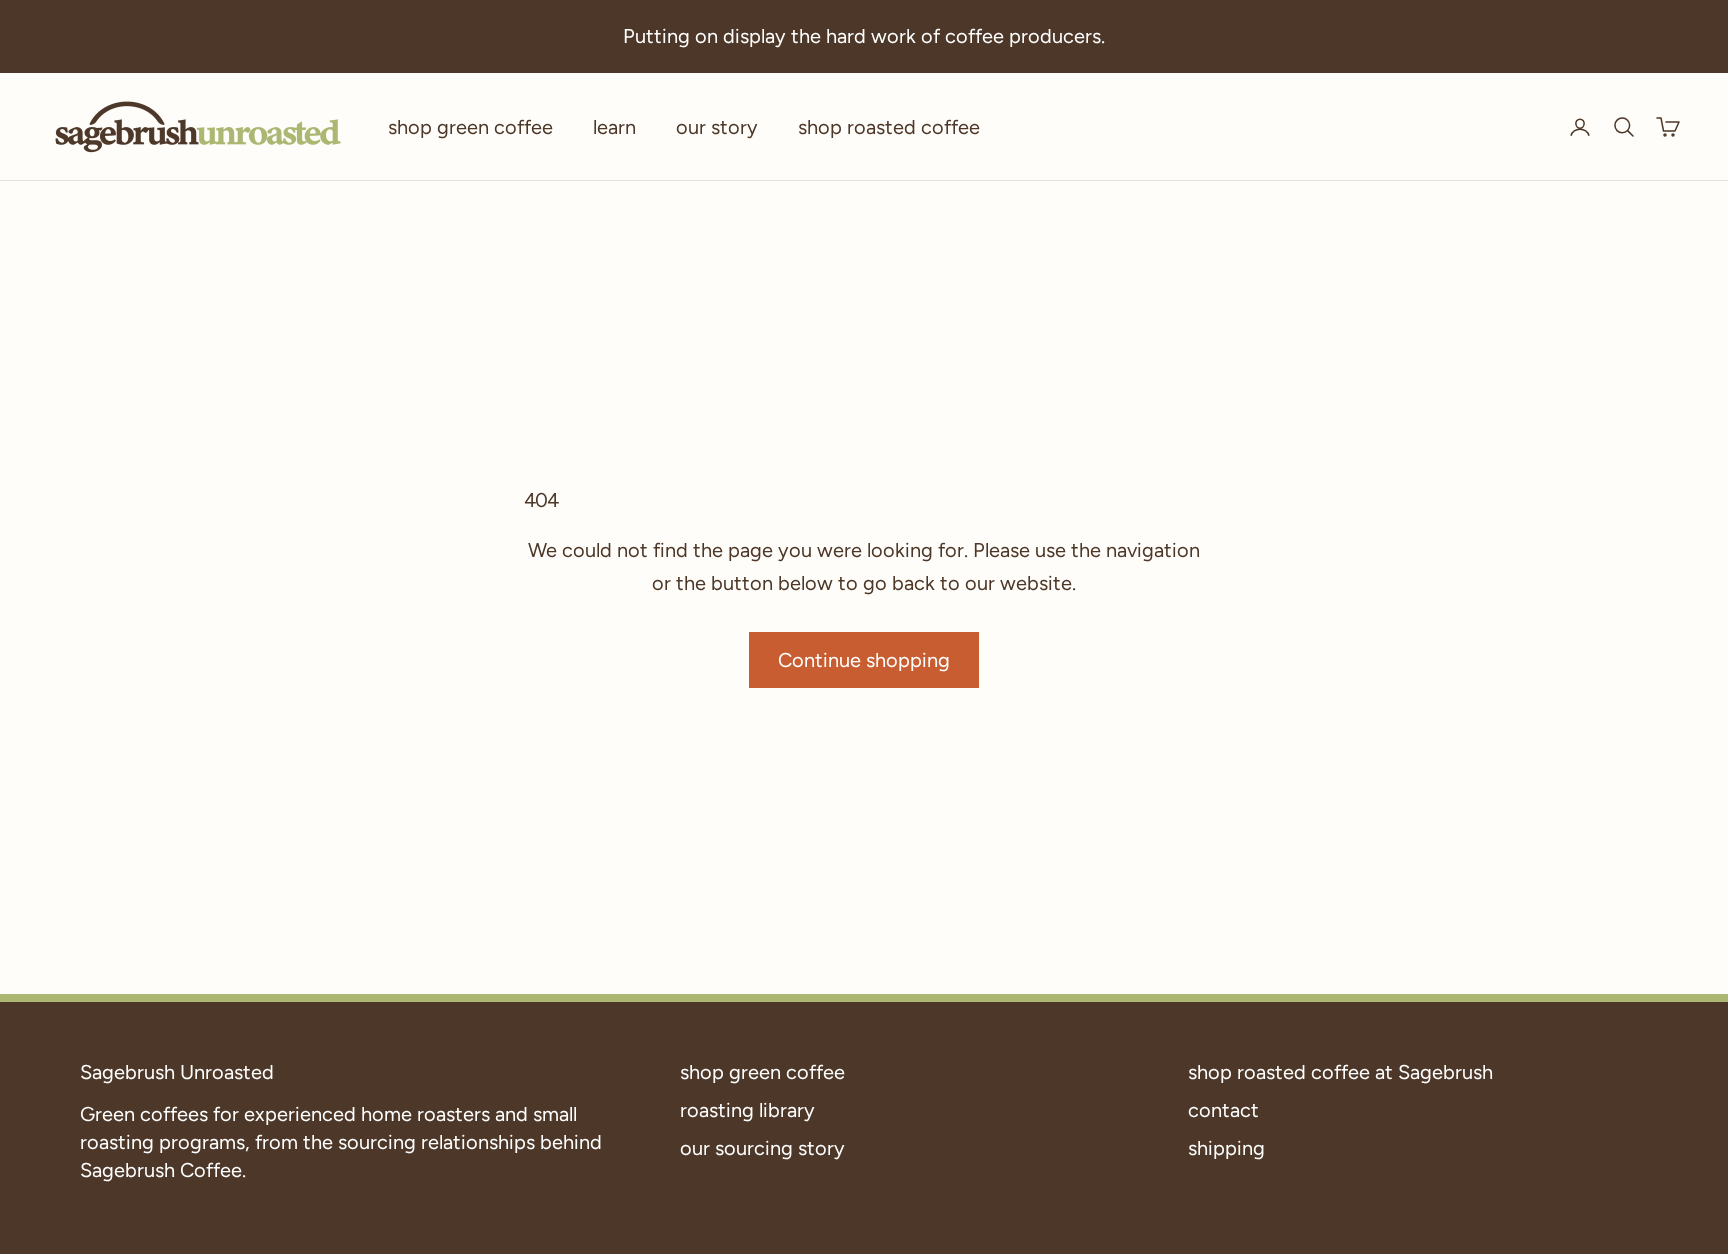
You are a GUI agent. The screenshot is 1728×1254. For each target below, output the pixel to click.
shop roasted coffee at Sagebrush (1340, 1072)
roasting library (747, 1110)
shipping (1226, 1148)
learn (614, 127)
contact (1223, 1110)
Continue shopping (864, 660)
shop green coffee (470, 127)
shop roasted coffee (889, 127)
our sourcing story (762, 1148)
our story (717, 127)
